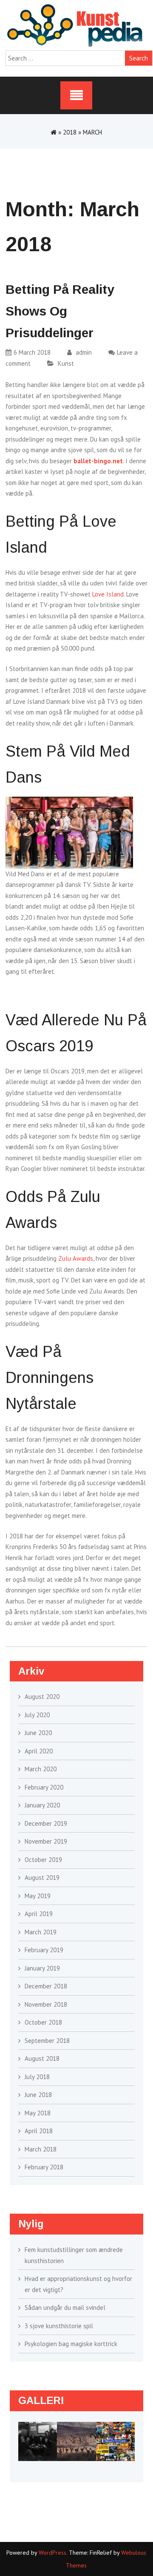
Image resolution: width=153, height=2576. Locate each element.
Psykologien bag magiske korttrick (71, 2344)
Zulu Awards (76, 1258)
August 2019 (42, 1877)
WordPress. (53, 2553)
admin (83, 352)
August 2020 (42, 1697)
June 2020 (38, 1733)
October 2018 (43, 2022)
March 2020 (41, 1769)
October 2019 (43, 1860)
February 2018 (44, 2167)
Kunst (66, 363)
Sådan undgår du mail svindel (65, 2308)
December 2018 (46, 1986)
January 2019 (42, 1968)
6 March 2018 (32, 352)
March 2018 (41, 2149)
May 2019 (38, 1896)
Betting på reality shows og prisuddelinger (60, 311)
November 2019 (46, 1841)
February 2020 (44, 1787)
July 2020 (37, 1715)
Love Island (108, 594)
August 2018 (42, 2058)
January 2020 (42, 1805)
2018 (70, 132)
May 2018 (38, 2113)
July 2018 (37, 2077)
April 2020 (39, 1751)
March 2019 (41, 1932)
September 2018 (47, 2041)
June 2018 (38, 2095)
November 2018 (46, 2004)
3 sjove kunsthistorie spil (59, 2326)
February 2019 (44, 1950)
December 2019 (46, 1823)
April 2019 (39, 1914)
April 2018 (39, 2131)
